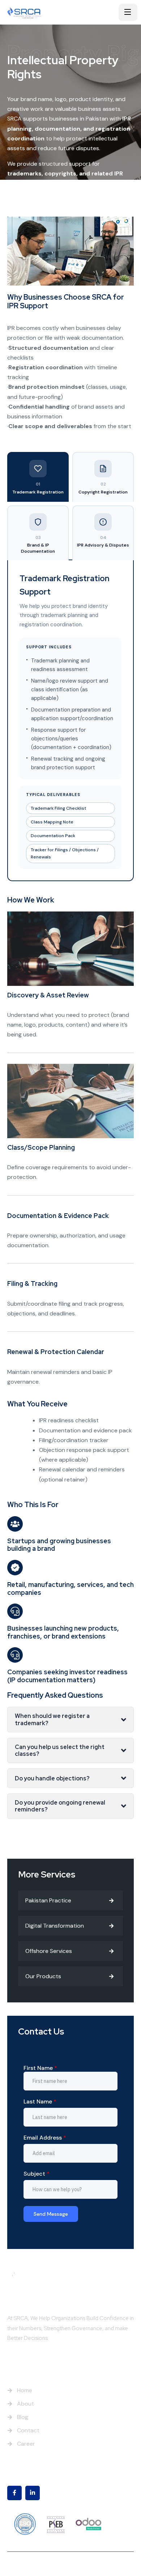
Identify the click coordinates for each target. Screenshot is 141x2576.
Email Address (45, 2138)
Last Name (40, 2101)
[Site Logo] (30, 12)
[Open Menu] (128, 12)
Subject (37, 2174)
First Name (40, 2068)
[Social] (14, 2493)
